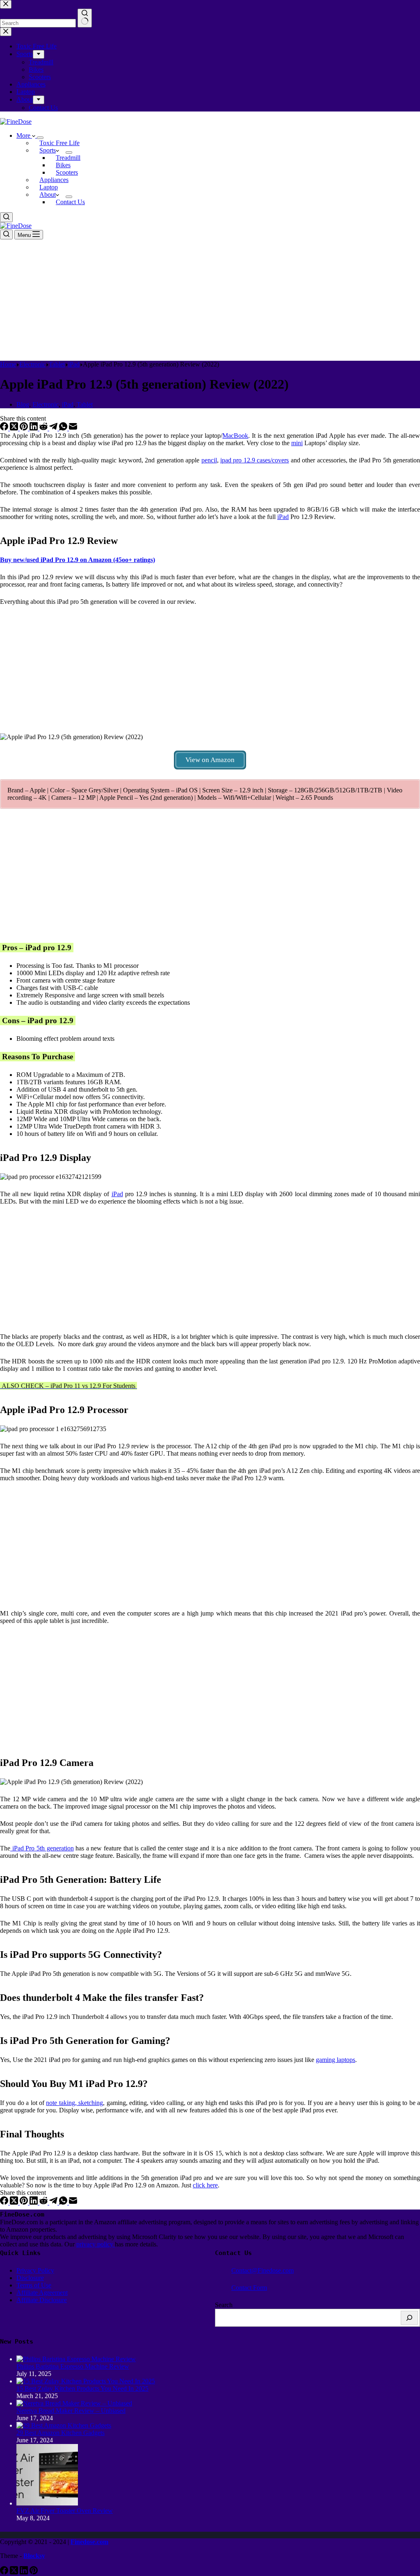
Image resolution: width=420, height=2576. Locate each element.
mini (297, 443)
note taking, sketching (74, 2103)
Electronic (46, 404)
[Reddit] (44, 428)
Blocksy (34, 2556)
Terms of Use (34, 2285)
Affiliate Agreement (42, 2293)
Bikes (63, 165)
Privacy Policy (35, 2270)
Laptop (49, 187)
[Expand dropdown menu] (40, 138)
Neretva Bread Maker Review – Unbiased (71, 2411)
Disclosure (30, 2278)
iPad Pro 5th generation (42, 1848)
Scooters (67, 172)
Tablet (85, 404)
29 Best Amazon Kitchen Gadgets (60, 2433)
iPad (68, 404)
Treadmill (68, 158)
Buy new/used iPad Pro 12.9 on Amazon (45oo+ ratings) (78, 560)
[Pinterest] (25, 428)
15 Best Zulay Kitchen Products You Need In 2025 (82, 2388)
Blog (23, 404)
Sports (48, 150)
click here (205, 2185)
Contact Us (70, 202)
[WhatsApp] (64, 428)
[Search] (409, 2318)
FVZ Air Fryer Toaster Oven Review (65, 2511)
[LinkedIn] (34, 428)
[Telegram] (54, 428)
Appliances (54, 180)
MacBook (235, 436)
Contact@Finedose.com (262, 2270)
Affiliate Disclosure (42, 2300)
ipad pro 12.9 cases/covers (255, 460)
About (48, 195)
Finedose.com (89, 2542)
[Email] (73, 428)
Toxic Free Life (59, 143)
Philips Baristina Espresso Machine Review (73, 2366)
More (24, 135)
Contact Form (249, 2288)
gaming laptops (336, 2060)
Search (224, 2305)
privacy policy (96, 2244)
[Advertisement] (210, 300)
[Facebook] (5, 428)
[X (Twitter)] (15, 428)
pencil (209, 460)
